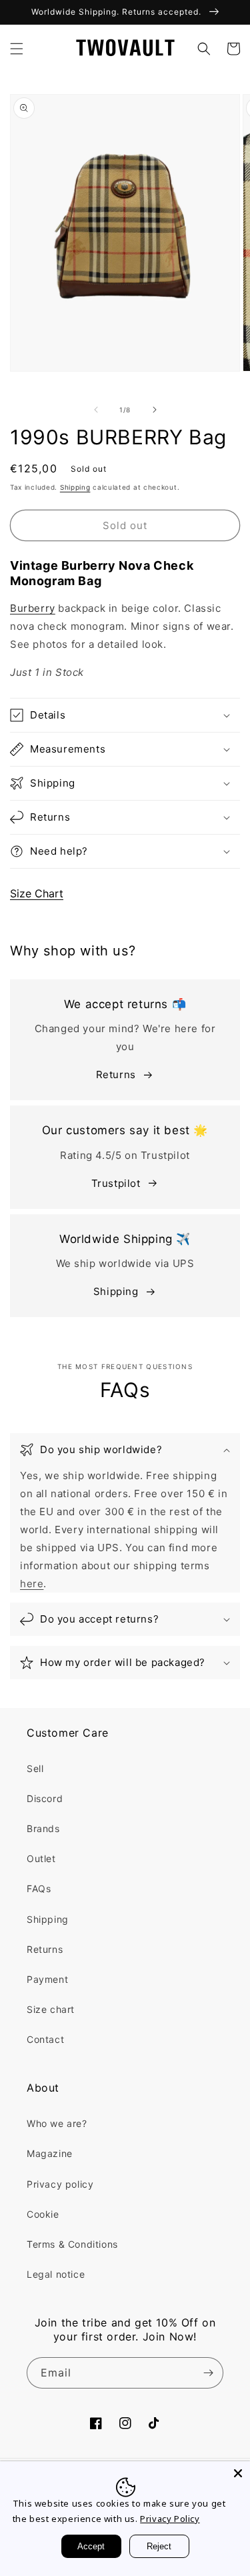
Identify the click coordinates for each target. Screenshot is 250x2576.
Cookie (43, 2214)
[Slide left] (96, 410)
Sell (35, 1768)
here (32, 1584)
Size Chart (37, 893)
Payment (47, 1979)
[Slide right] (155, 410)
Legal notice (56, 2274)
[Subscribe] (208, 2373)
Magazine (50, 2153)
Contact (45, 2039)
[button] (17, 49)
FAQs (39, 1888)
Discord (45, 1798)
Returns (116, 1075)
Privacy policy (60, 2184)
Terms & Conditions (72, 2244)
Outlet (41, 1858)
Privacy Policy (170, 2519)
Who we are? (57, 2123)
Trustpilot (116, 1183)
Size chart (51, 2009)
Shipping (75, 487)
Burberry (33, 608)
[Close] (238, 2473)
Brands (43, 1828)
